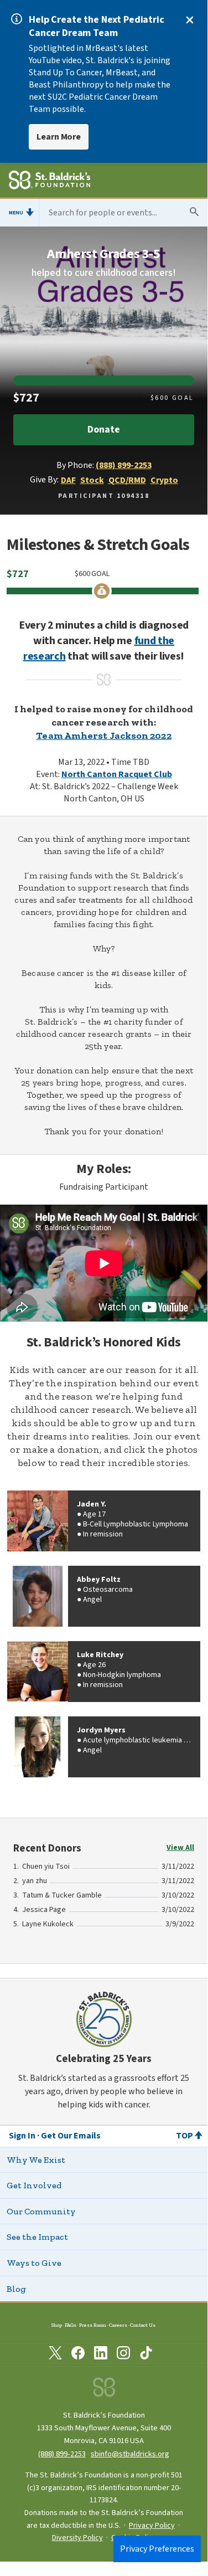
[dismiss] (190, 20)
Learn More (59, 137)
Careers (118, 2325)
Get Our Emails (71, 2136)
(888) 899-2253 (124, 465)
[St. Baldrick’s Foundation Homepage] (50, 182)
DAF (68, 480)
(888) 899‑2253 (62, 2454)
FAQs (71, 2325)
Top (184, 2136)
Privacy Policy (152, 2526)
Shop (57, 2325)
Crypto (164, 480)
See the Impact (37, 2237)
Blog (16, 2289)
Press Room (93, 2325)
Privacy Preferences (157, 2549)
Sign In (22, 2136)
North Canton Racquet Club (117, 774)
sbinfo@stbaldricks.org (130, 2454)
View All (180, 1848)
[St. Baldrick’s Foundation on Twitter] (55, 2355)
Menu (16, 213)
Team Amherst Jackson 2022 (103, 736)
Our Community (41, 2211)
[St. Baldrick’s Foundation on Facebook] (78, 2355)
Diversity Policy (77, 2538)
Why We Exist (36, 2160)
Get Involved (34, 2185)
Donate (103, 430)
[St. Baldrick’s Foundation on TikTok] (146, 2355)
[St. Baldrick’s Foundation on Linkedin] (101, 2355)
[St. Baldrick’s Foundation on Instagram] (123, 2355)
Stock (92, 480)
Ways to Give (34, 2263)
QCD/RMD (127, 480)
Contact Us (143, 2325)
